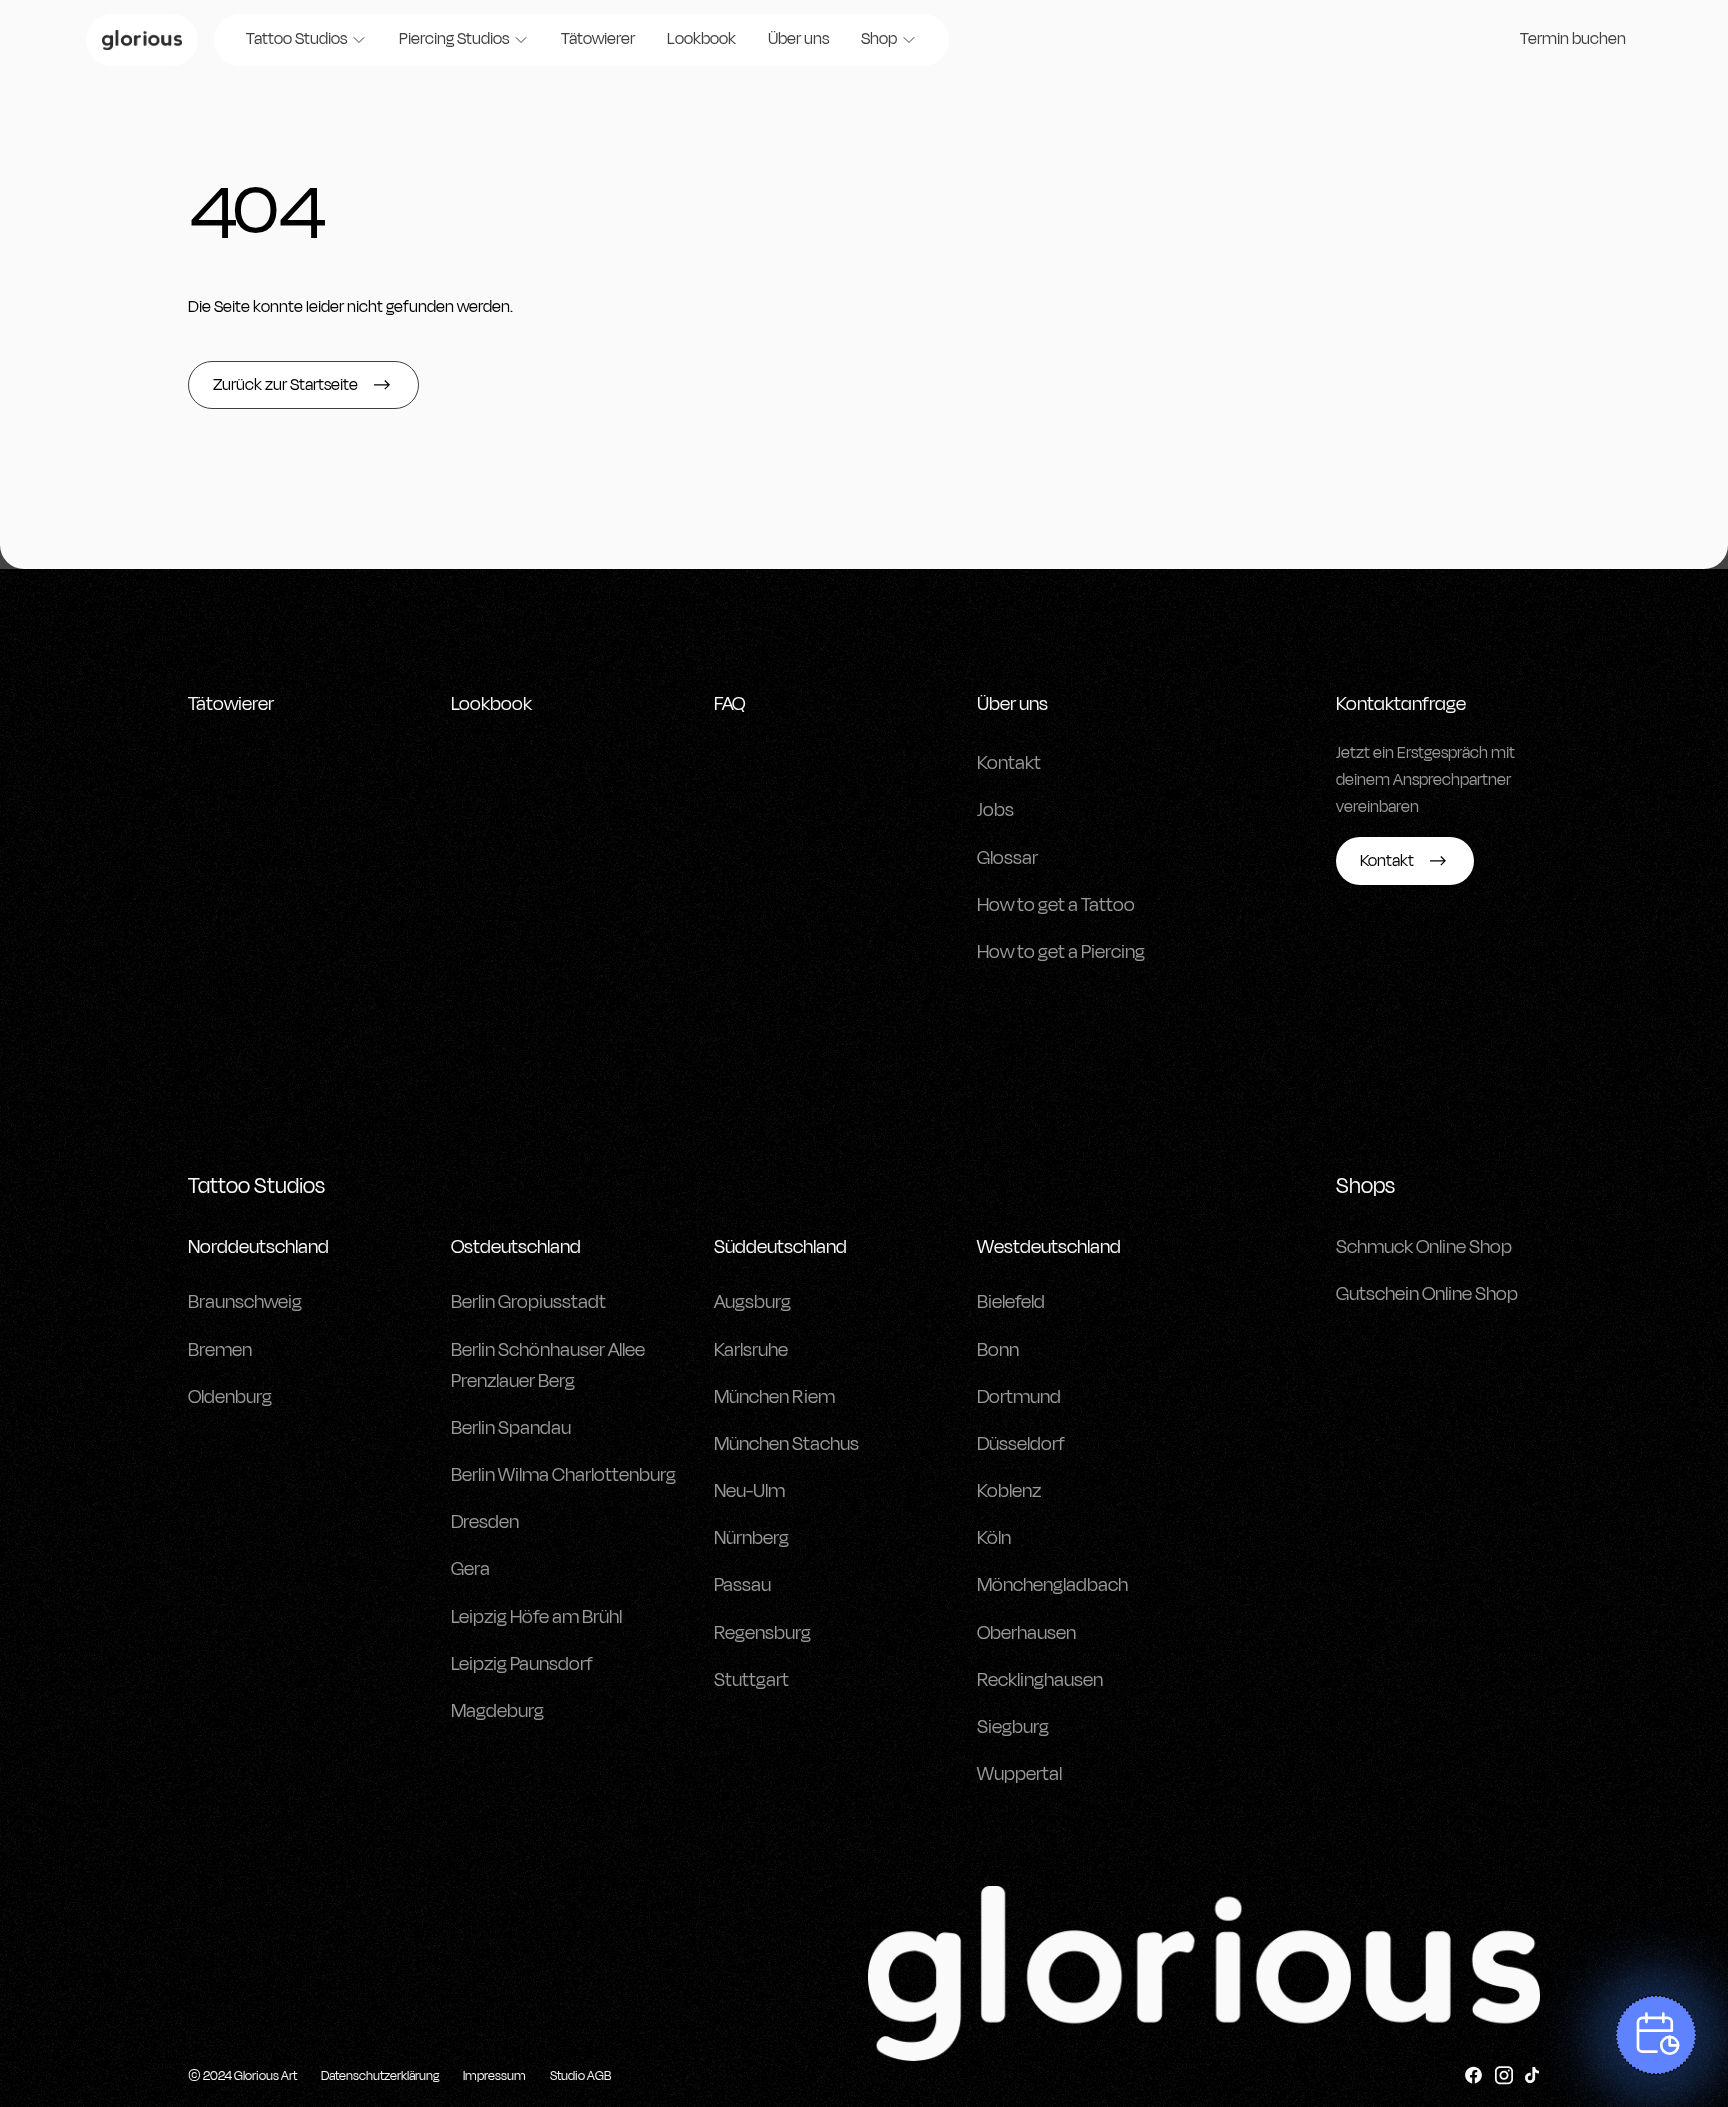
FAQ (729, 704)
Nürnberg (751, 1538)
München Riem (774, 1397)
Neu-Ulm (749, 1491)
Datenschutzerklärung (380, 2076)
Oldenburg (230, 1397)
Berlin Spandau (511, 1428)
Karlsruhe (751, 1350)
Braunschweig (245, 1302)
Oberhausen (1026, 1633)
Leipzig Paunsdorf (522, 1664)
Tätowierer (598, 39)
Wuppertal (1019, 1774)
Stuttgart (751, 1680)
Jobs (995, 810)
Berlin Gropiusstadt (528, 1302)
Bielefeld (1011, 1302)
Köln (994, 1538)
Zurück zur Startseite (285, 385)
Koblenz (1009, 1491)
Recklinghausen (1040, 1680)
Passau (742, 1585)
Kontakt (1009, 763)
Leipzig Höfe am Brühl (536, 1617)
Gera (470, 1569)
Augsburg (752, 1302)
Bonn (998, 1350)
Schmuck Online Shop (1424, 1247)
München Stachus (786, 1444)
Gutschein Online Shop (1427, 1294)
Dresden (485, 1522)
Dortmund (1019, 1397)
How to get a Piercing (1061, 952)
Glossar (1007, 858)
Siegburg (1013, 1727)
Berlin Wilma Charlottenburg (563, 1475)
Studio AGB (580, 2076)
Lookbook (701, 39)
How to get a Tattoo (1056, 905)
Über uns (798, 39)
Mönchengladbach (1052, 1585)
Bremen (220, 1350)
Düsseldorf (1021, 1444)
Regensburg (762, 1633)
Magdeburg (497, 1711)
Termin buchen (1573, 39)
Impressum (494, 2076)
